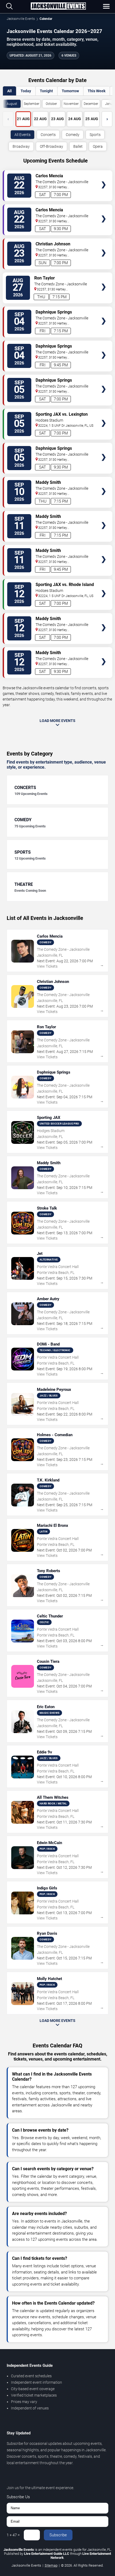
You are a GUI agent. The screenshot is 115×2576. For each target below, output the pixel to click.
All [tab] (9, 91)
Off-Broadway (51, 146)
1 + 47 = (13, 2535)
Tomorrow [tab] (70, 91)
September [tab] (32, 104)
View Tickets (104, 177)
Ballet (78, 146)
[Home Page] (58, 6)
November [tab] (71, 104)
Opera (98, 146)
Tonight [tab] (46, 91)
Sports (95, 135)
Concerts (48, 135)
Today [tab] (26, 91)
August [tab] (12, 104)
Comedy (73, 135)
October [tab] (51, 104)
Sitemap (51, 2565)
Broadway (21, 146)
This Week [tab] (97, 91)
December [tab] (91, 104)
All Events (22, 135)
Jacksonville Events (21, 19)
